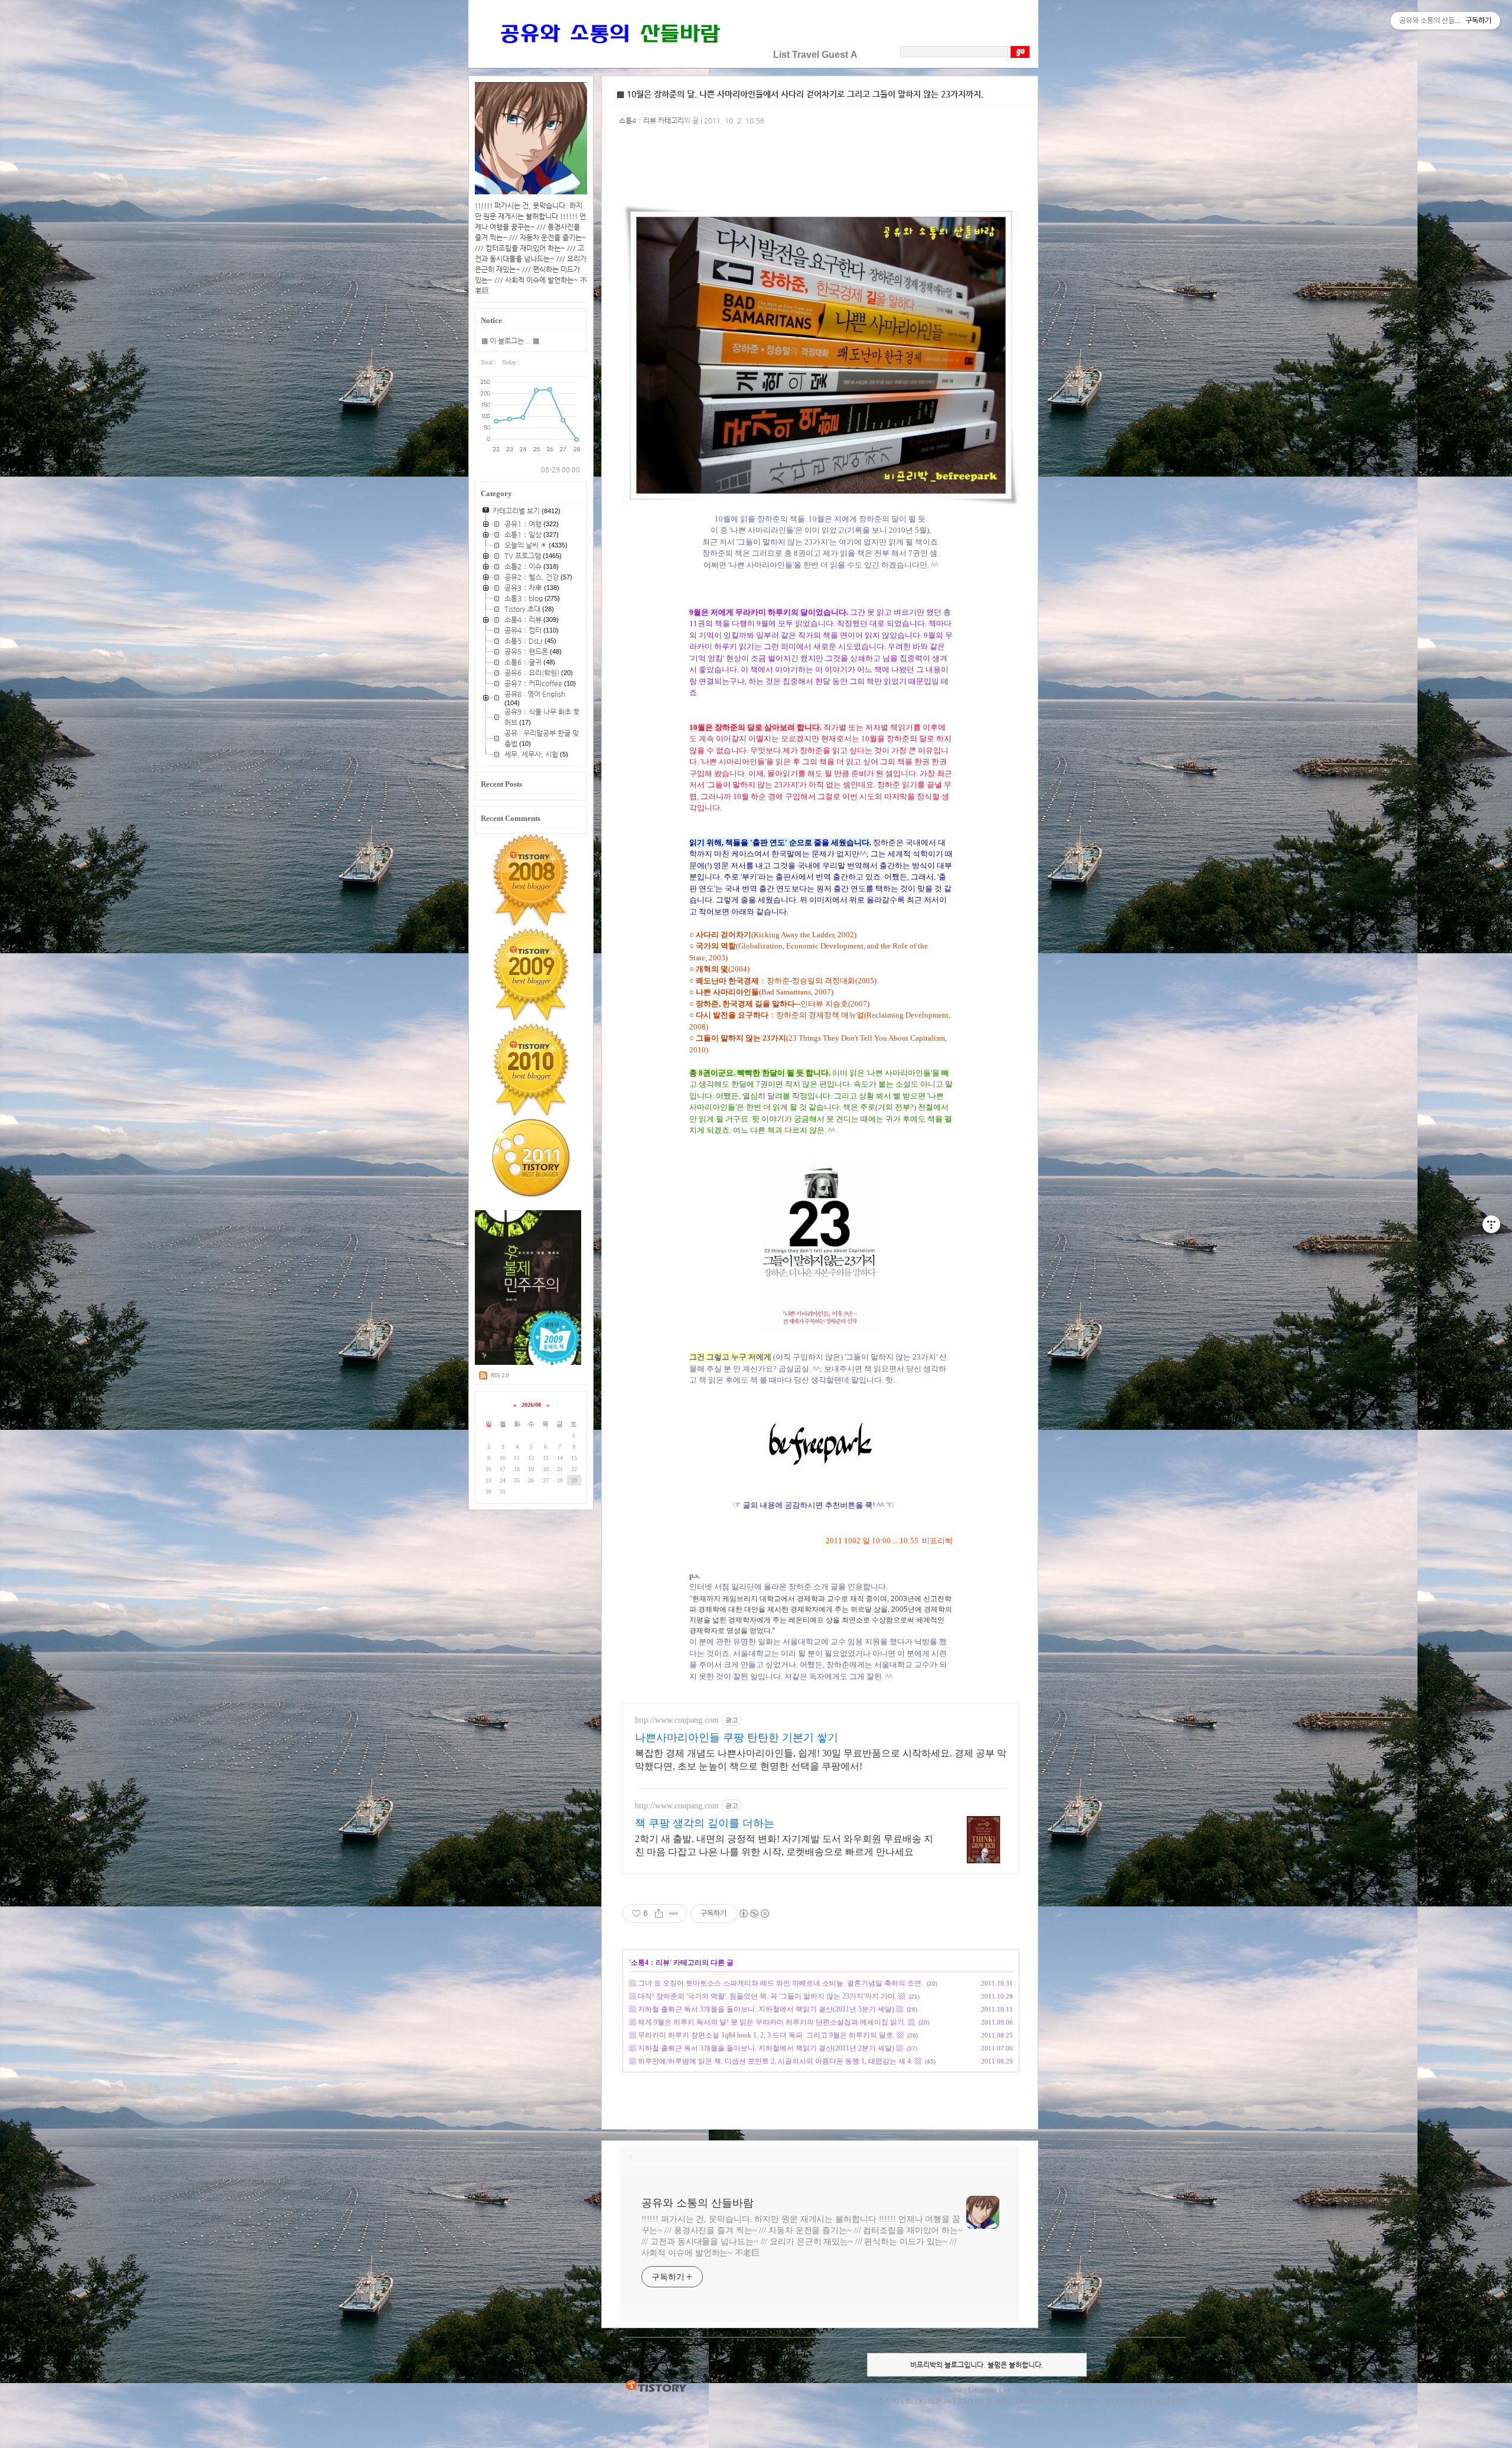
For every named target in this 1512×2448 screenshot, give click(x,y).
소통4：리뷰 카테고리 (651, 120)
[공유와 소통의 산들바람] (609, 55)
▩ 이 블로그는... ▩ (510, 341)
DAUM (998, 2401)
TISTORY (656, 2387)
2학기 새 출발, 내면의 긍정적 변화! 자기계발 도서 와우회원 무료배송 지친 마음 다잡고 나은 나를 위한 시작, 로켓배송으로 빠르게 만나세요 (784, 1845)
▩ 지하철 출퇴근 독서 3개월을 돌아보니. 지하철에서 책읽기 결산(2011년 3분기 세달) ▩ (766, 2009)
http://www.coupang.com (677, 1720)
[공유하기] (659, 1914)
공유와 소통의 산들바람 (698, 2203)
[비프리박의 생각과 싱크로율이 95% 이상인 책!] (528, 1362)
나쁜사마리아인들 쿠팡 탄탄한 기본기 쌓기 (737, 1738)
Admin (1140, 2390)
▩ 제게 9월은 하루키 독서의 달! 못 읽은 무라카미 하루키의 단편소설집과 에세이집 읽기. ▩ (772, 2022)
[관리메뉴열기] (1491, 1224)
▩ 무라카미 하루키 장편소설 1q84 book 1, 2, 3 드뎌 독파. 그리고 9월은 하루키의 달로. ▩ (766, 2035)
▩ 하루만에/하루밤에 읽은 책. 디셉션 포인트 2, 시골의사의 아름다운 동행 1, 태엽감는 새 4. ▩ (775, 2061)
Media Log (1067, 2390)
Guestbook (1107, 2390)
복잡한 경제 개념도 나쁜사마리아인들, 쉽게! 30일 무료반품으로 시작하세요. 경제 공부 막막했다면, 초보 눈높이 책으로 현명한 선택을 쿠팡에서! (821, 1760)
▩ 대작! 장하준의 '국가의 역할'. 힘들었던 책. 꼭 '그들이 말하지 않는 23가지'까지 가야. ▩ (767, 1996)
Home (953, 2390)
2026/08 (531, 1405)
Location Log (990, 2390)
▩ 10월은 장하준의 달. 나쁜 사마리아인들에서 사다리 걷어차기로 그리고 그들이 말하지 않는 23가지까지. (800, 94)
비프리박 (884, 2401)
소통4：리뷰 (650, 1963)
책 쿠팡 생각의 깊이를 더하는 (705, 1823)
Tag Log (1030, 2390)
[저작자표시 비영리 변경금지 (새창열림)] (754, 1914)
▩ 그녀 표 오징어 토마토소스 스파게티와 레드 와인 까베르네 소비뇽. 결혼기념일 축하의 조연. (776, 1983)
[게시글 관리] (674, 1914)
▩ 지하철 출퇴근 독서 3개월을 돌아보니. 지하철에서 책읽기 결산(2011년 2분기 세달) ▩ (766, 2048)
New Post (1171, 2390)
